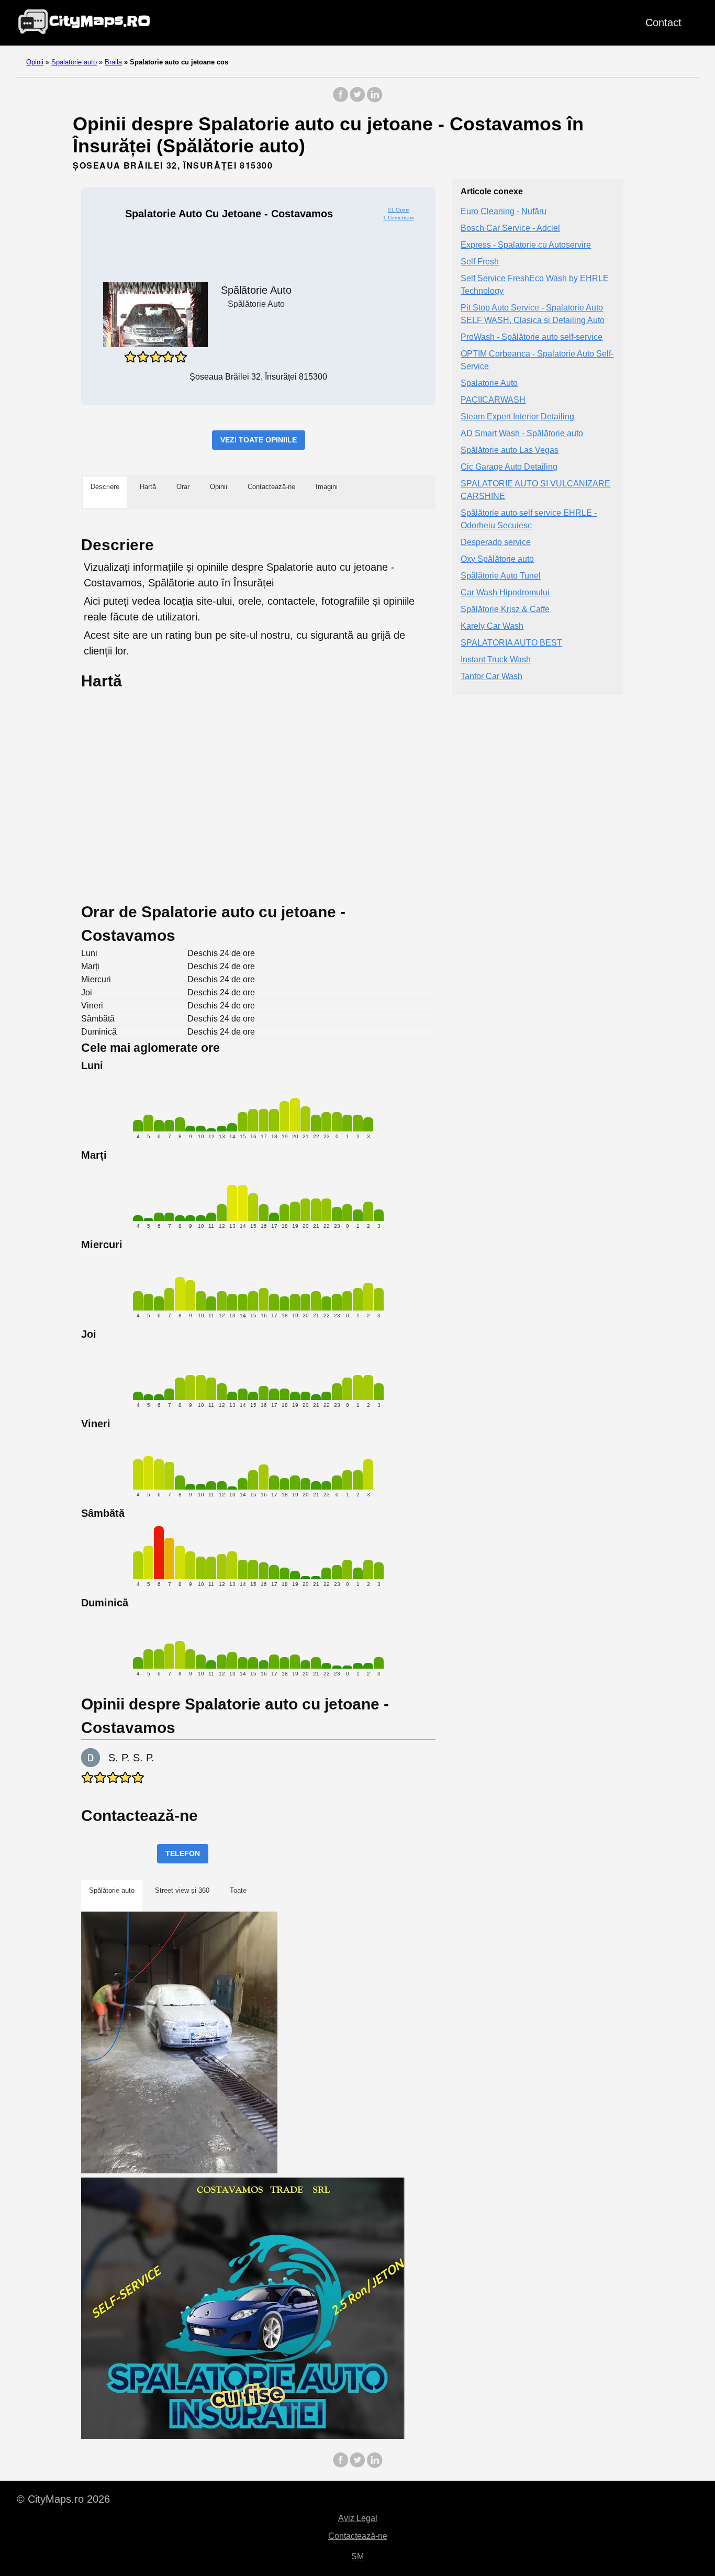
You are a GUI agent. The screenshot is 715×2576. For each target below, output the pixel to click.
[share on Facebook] (341, 100)
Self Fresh (480, 262)
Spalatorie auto (74, 62)
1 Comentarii (398, 218)
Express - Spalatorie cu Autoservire (526, 245)
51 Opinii (399, 210)
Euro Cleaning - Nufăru (504, 211)
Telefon (183, 1853)
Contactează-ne (358, 2536)
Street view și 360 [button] (182, 1890)
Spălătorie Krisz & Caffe (505, 609)
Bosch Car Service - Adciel (510, 228)
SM (357, 2556)
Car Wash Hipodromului (505, 592)
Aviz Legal (358, 2518)
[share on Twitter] (357, 100)
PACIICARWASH (493, 400)
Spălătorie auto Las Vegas (510, 450)
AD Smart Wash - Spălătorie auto (522, 433)
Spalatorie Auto (489, 383)
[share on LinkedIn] (374, 100)
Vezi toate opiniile (259, 440)
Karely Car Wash (492, 626)
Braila (113, 62)
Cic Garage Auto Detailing (509, 467)
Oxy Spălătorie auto (497, 559)
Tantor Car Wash (491, 676)
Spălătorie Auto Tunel (501, 576)
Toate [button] (238, 1890)
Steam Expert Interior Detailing (517, 417)
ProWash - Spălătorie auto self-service (532, 337)
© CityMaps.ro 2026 (63, 2499)
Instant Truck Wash (496, 659)
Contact (663, 23)
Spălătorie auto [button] (112, 1890)
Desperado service (496, 542)
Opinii (35, 62)
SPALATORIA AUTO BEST (511, 643)
